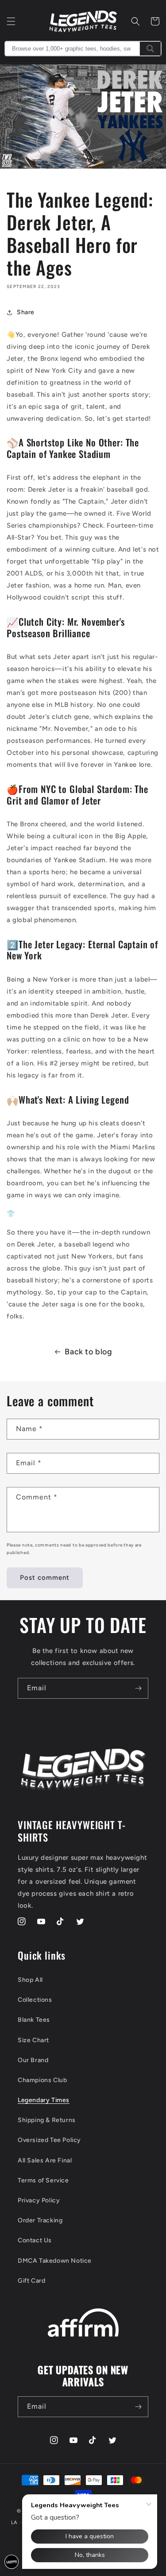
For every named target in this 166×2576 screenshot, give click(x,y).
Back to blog (88, 1352)
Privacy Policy (39, 2200)
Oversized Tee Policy (49, 2140)
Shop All (30, 1980)
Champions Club (42, 2080)
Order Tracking (40, 2220)
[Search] (150, 49)
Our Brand (33, 2060)
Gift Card (31, 2281)
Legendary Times (44, 2100)
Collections (35, 2000)
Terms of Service (43, 2180)
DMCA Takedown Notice (55, 2261)
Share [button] (26, 312)
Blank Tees (34, 2020)
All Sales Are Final (45, 2160)
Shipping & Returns (47, 2120)
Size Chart (33, 2040)
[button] (11, 21)
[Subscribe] (138, 1688)
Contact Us (35, 2240)
